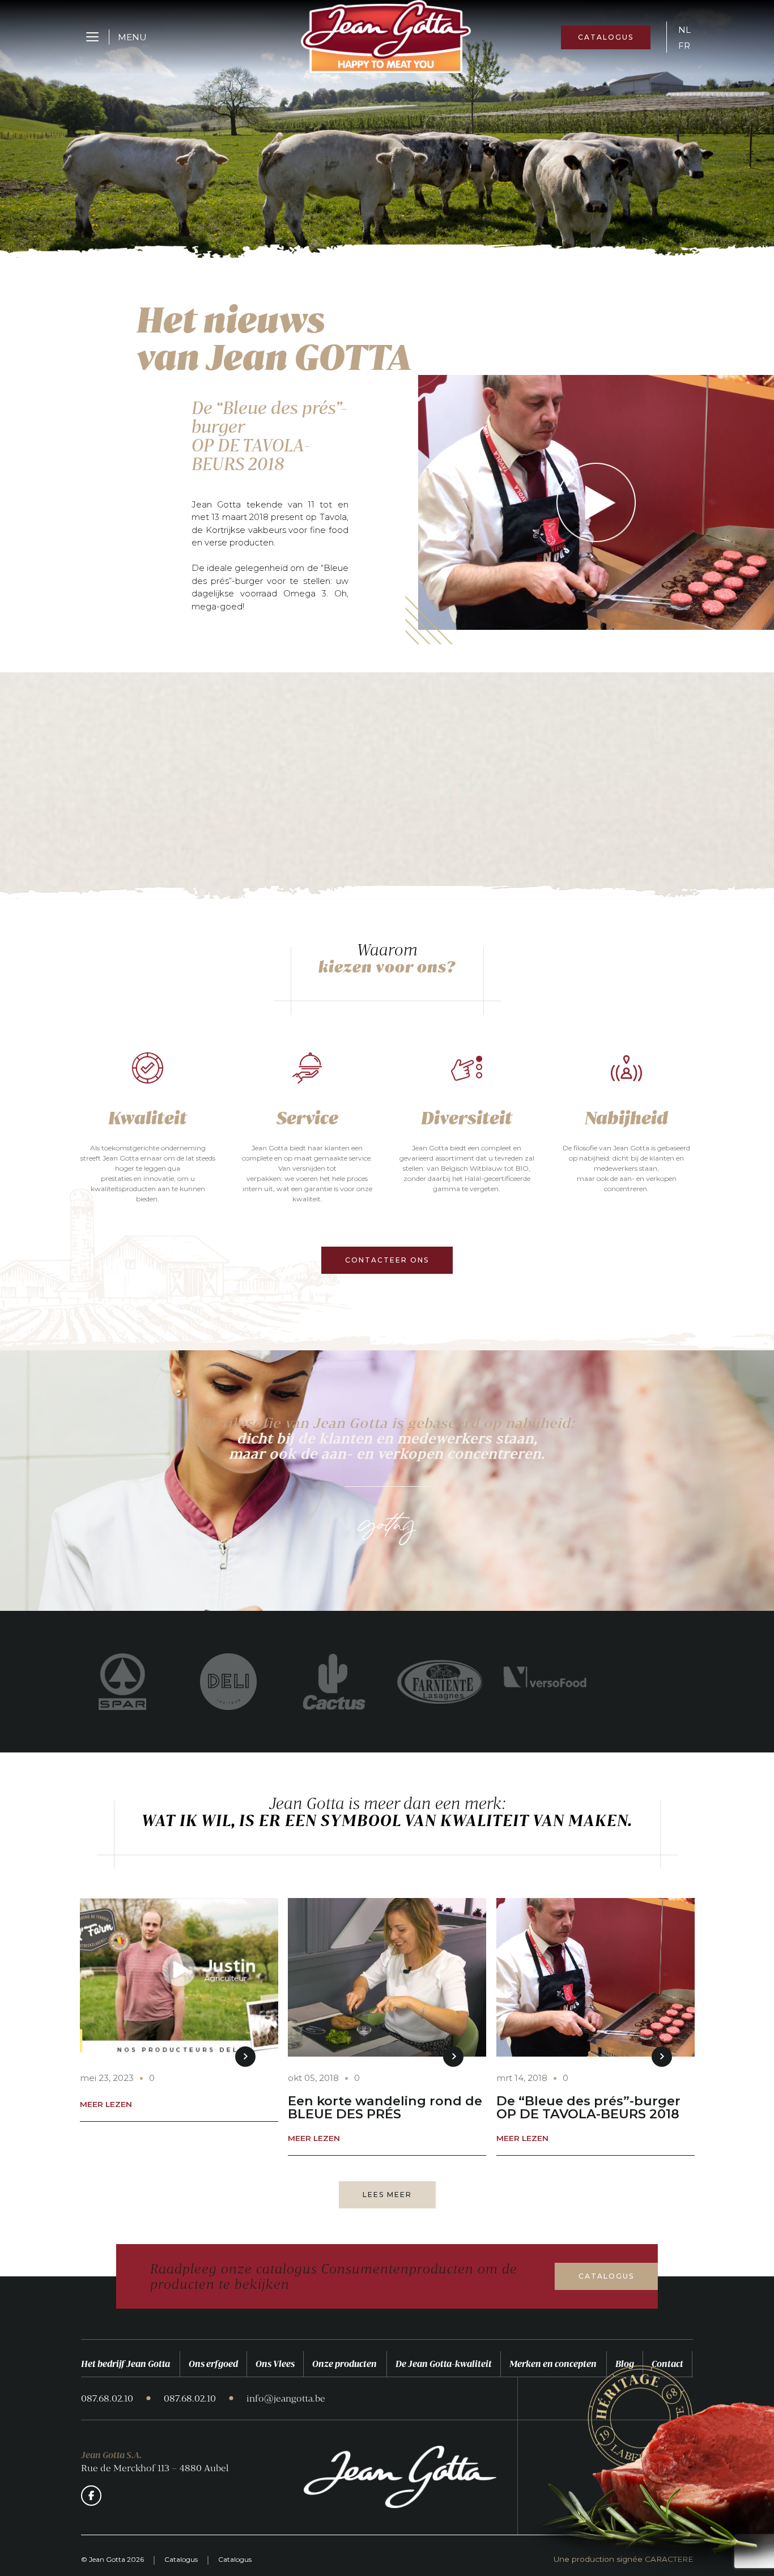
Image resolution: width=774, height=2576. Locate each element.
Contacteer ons (387, 1260)
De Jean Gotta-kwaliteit (444, 2364)
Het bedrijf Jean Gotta (126, 2364)
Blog (625, 2364)
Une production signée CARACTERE (623, 2560)
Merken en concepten (553, 2364)
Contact (667, 2364)
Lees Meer (387, 2195)
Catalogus (606, 37)
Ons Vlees (275, 2364)
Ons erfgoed (213, 2364)
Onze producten (345, 2364)
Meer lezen (106, 2105)
